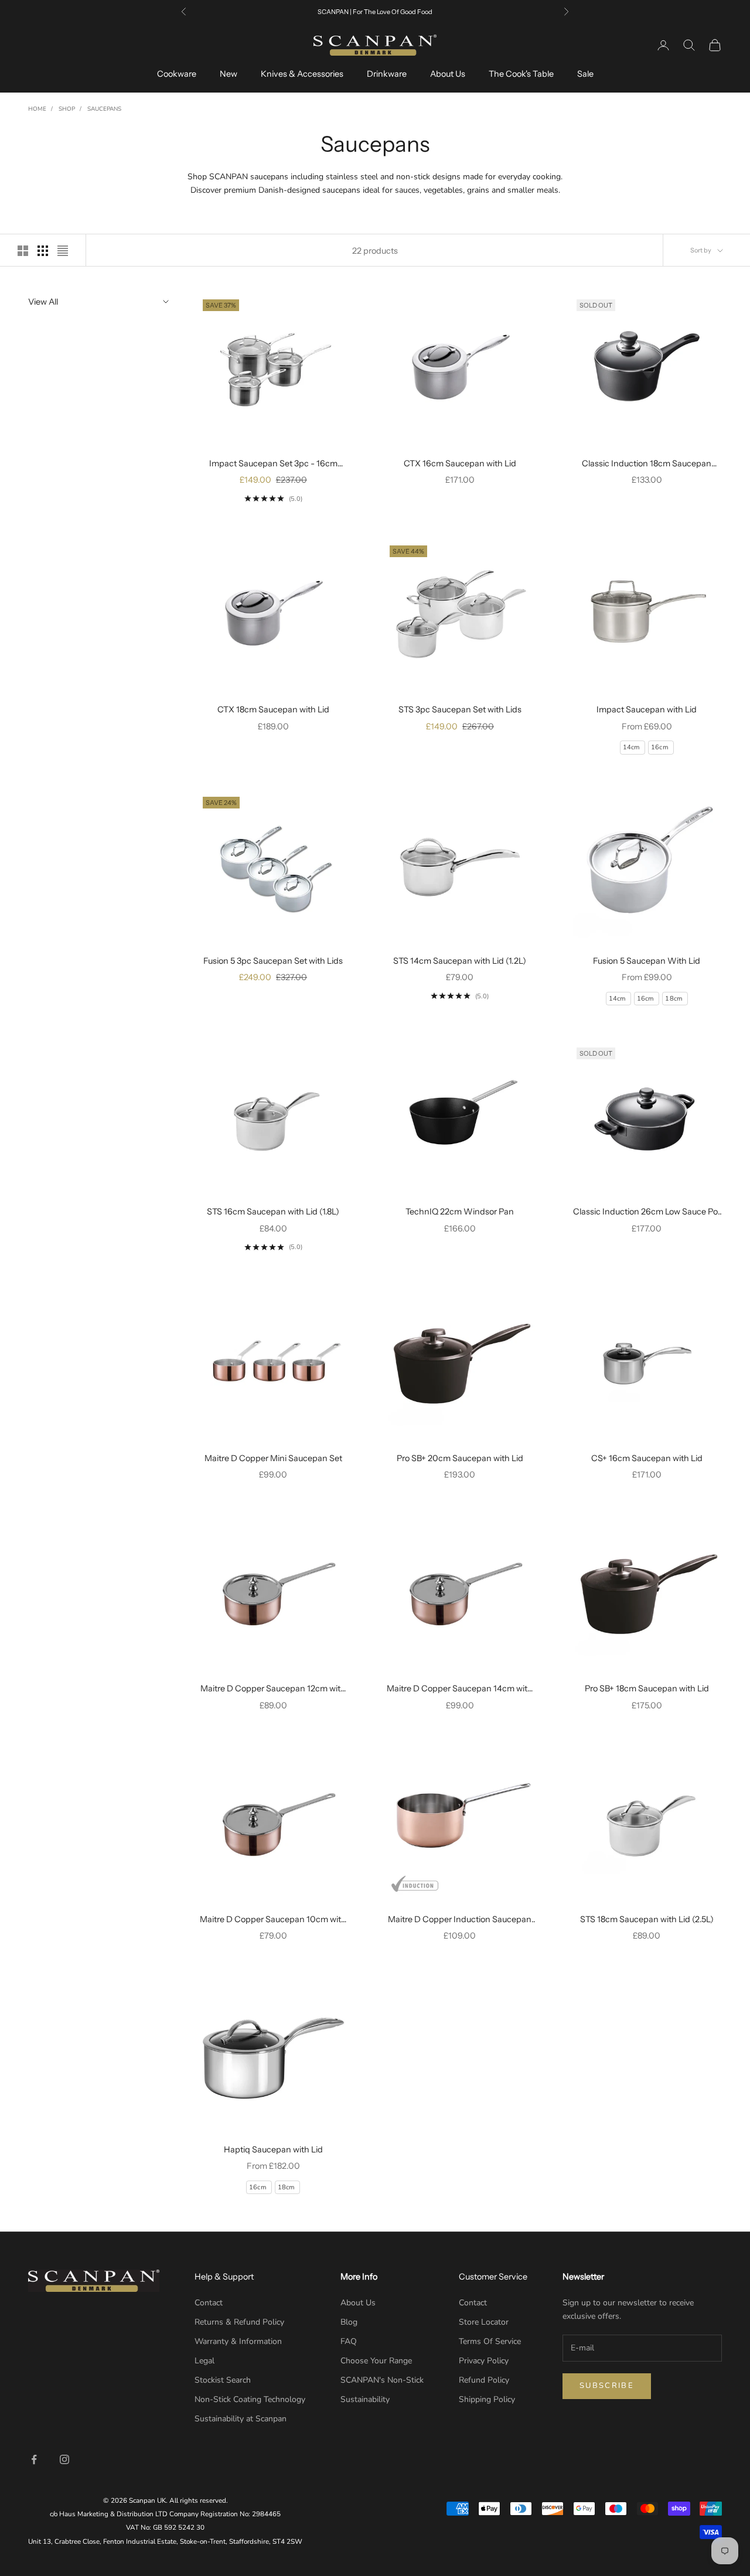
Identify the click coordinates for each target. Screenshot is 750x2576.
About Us (448, 74)
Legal (204, 2361)
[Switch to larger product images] (23, 251)
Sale (585, 74)
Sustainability (365, 2399)
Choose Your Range (376, 2361)
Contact (209, 2303)
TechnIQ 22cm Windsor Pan (460, 1212)
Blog (349, 2322)
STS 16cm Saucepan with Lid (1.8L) (273, 1212)
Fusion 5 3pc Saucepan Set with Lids (273, 961)
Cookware (177, 74)
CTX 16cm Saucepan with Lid (460, 463)
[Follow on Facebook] (34, 2459)
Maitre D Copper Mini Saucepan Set (273, 1458)
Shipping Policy (487, 2399)
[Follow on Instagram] (64, 2459)
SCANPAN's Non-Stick (382, 2380)
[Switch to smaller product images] (43, 251)
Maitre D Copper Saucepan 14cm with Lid (460, 1689)
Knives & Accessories (302, 74)
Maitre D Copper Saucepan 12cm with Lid (273, 1689)
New (229, 74)
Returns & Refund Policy (239, 2322)
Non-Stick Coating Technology (250, 2399)
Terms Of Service (490, 2341)
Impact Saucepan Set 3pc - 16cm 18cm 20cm (273, 464)
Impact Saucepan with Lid (647, 709)
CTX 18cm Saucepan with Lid (273, 709)
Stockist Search (223, 2380)
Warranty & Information (238, 2341)
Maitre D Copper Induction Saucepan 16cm (460, 1920)
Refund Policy (484, 2380)
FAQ (349, 2341)
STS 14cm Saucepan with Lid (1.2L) (460, 961)
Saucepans (104, 109)
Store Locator (484, 2322)
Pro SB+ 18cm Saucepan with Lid (647, 1688)
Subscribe (607, 2386)
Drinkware (387, 74)
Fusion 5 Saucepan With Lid (647, 961)
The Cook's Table (521, 74)
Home (37, 109)
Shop (67, 109)
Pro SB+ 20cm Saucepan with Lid (460, 1458)
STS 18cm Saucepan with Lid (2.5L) (647, 1919)
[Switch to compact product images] (63, 251)
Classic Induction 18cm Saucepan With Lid (647, 464)
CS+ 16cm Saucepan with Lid (647, 1458)
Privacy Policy (484, 2361)
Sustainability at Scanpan (241, 2419)
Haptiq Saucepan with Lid (273, 2149)
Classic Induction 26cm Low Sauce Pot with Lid (647, 1212)
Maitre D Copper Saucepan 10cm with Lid (273, 1920)
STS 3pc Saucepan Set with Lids (460, 709)
